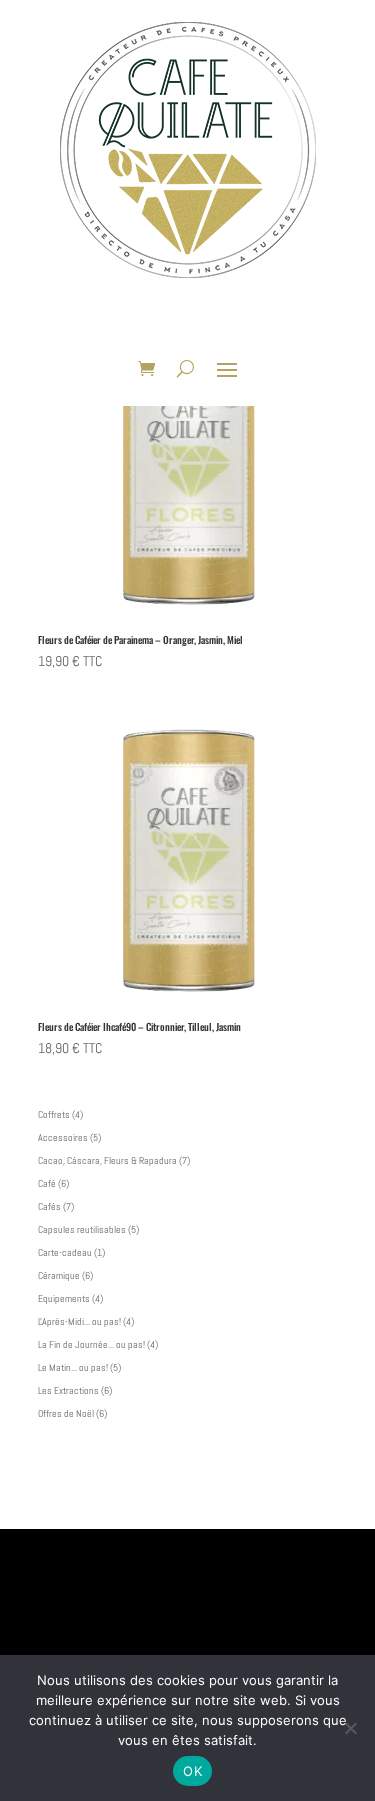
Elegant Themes (157, 1505)
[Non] (350, 1728)
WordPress (297, 1505)
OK (192, 1771)
